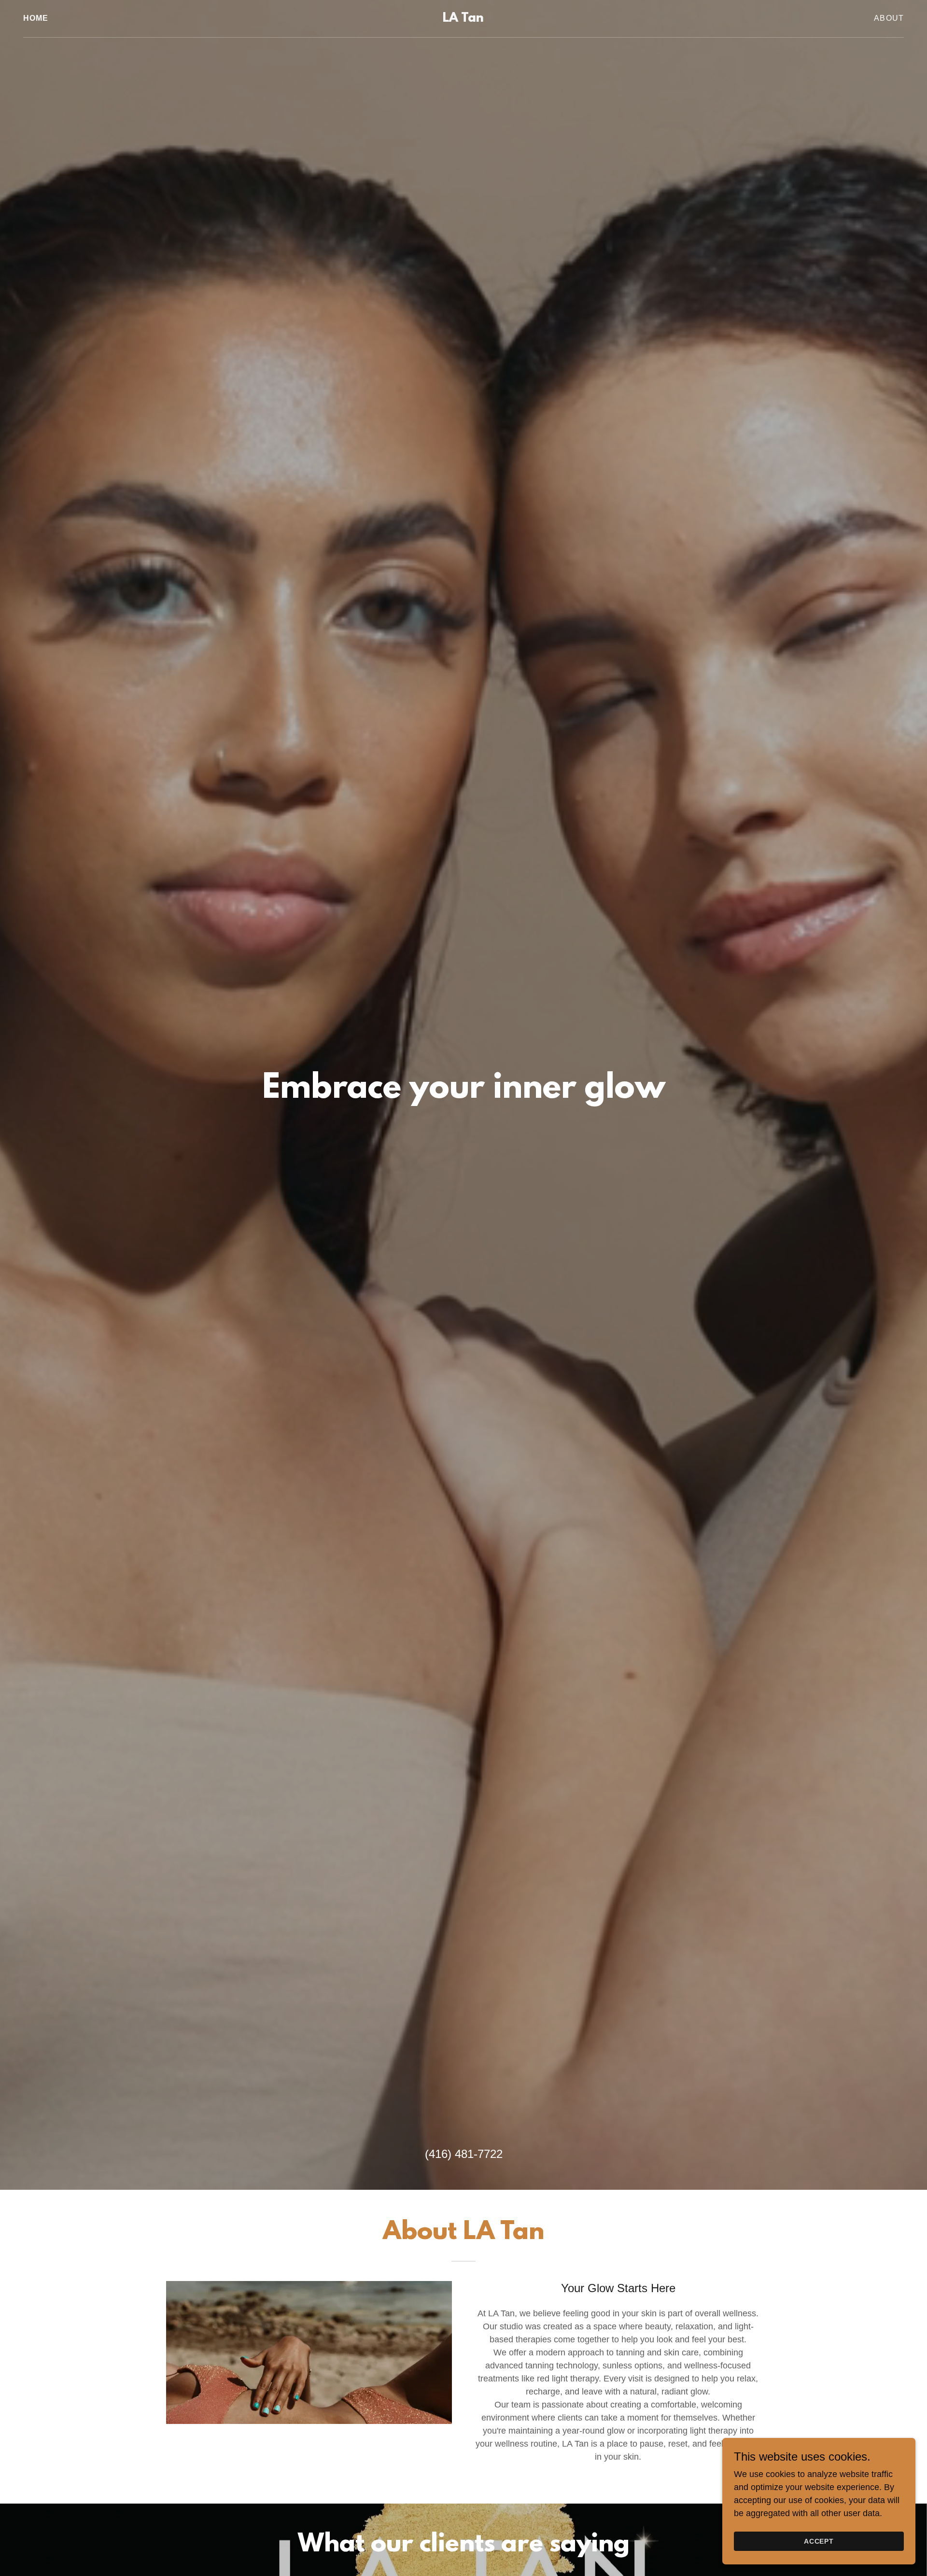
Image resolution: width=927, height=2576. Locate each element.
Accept (819, 2541)
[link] (463, 19)
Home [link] (36, 18)
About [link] (889, 18)
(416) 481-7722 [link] (464, 2154)
